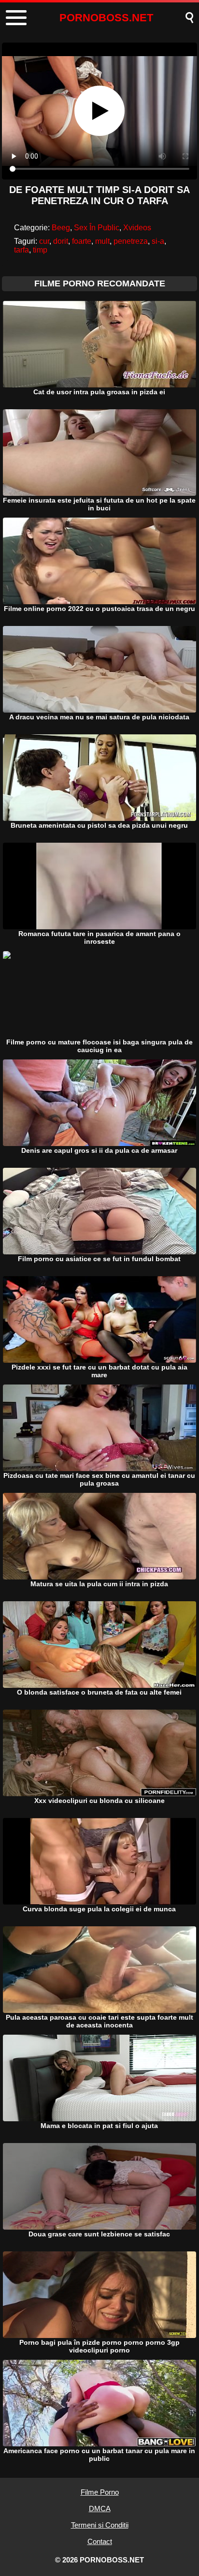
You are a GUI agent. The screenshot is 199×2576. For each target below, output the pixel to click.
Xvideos (137, 228)
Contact (100, 2541)
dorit (61, 241)
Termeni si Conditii (100, 2525)
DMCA (100, 2509)
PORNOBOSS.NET (106, 18)
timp (40, 250)
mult (102, 241)
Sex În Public (97, 228)
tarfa (21, 250)
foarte (82, 241)
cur (44, 241)
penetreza (131, 241)
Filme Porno (100, 2492)
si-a (158, 241)
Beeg (61, 228)
